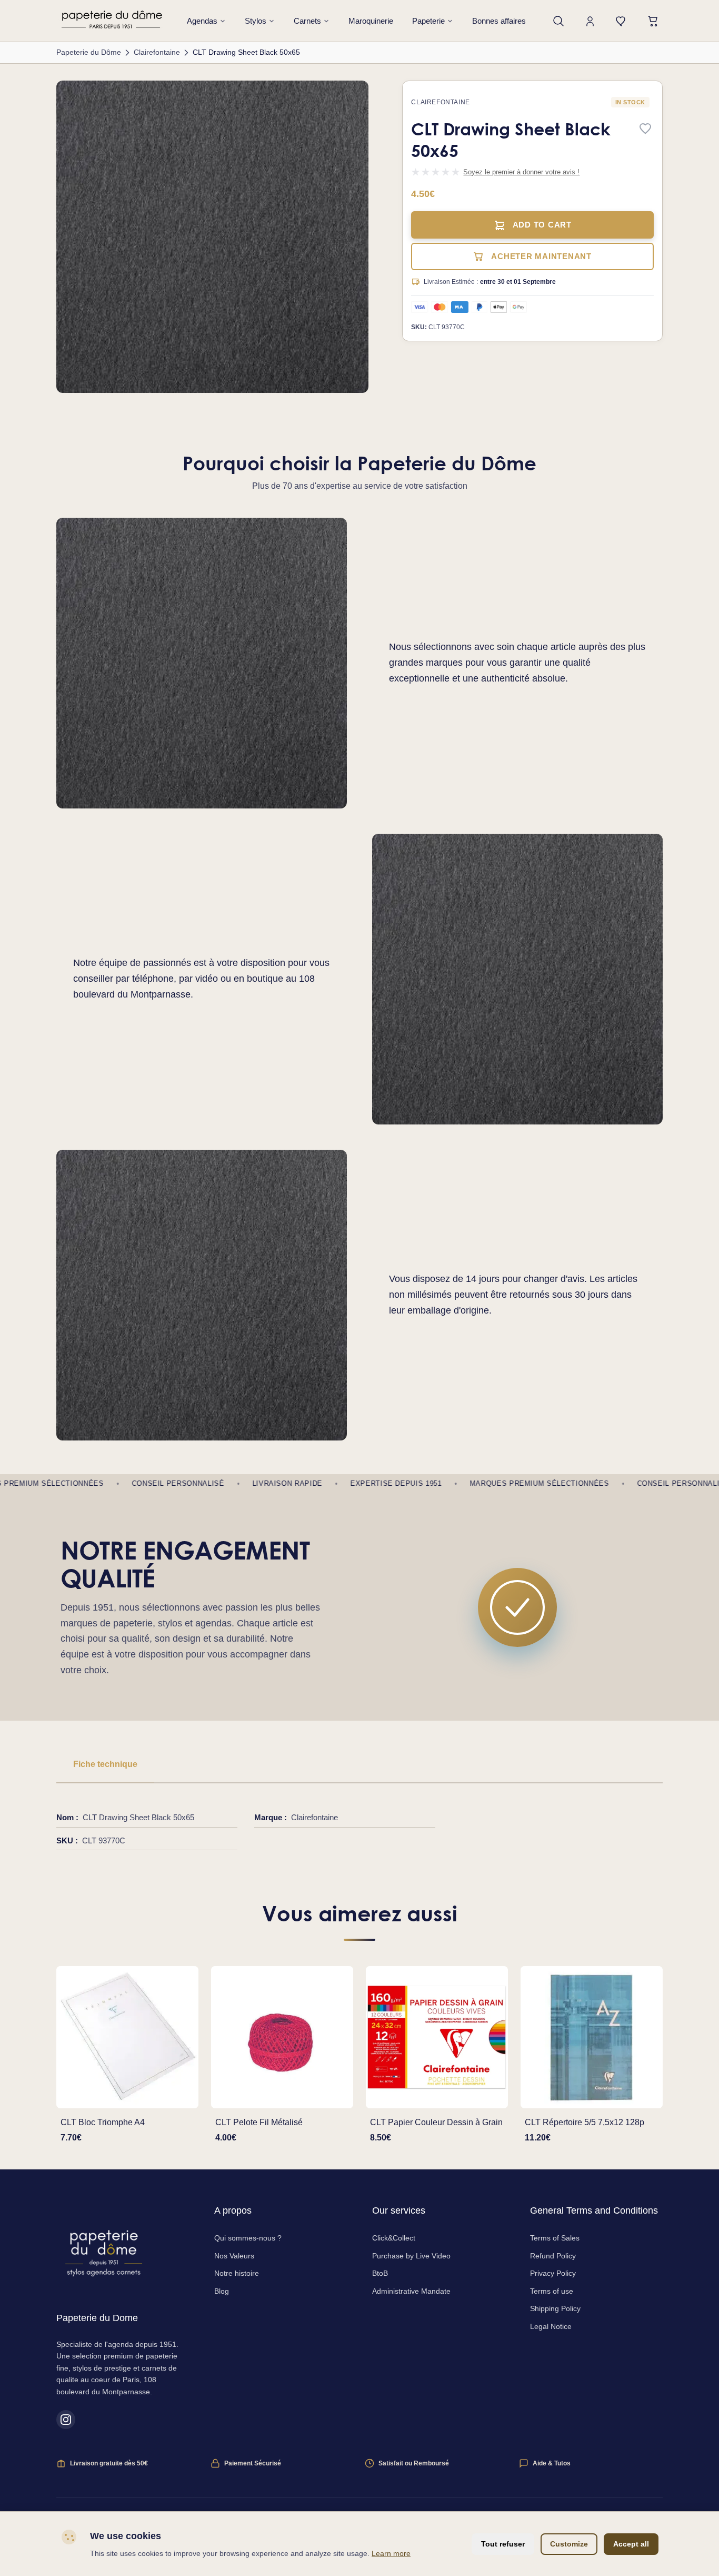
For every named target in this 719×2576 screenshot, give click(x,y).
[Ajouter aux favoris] (645, 129)
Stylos (256, 21)
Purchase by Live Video (411, 2256)
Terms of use (552, 2291)
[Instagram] (66, 2420)
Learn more (391, 2553)
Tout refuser (503, 2544)
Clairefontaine (440, 102)
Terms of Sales (555, 2238)
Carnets (307, 21)
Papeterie (428, 21)
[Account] (590, 21)
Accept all (631, 2544)
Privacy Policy (553, 2273)
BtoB (380, 2273)
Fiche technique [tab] (105, 1764)
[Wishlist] (622, 21)
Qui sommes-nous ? (248, 2238)
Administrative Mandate (411, 2291)
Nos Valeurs (234, 2256)
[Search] (558, 21)
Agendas (202, 21)
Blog (222, 2291)
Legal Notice (551, 2326)
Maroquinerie (371, 21)
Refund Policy (553, 2256)
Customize (569, 2544)
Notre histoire (237, 2273)
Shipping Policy (555, 2308)
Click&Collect (394, 2238)
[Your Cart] (653, 21)
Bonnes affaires (499, 21)
